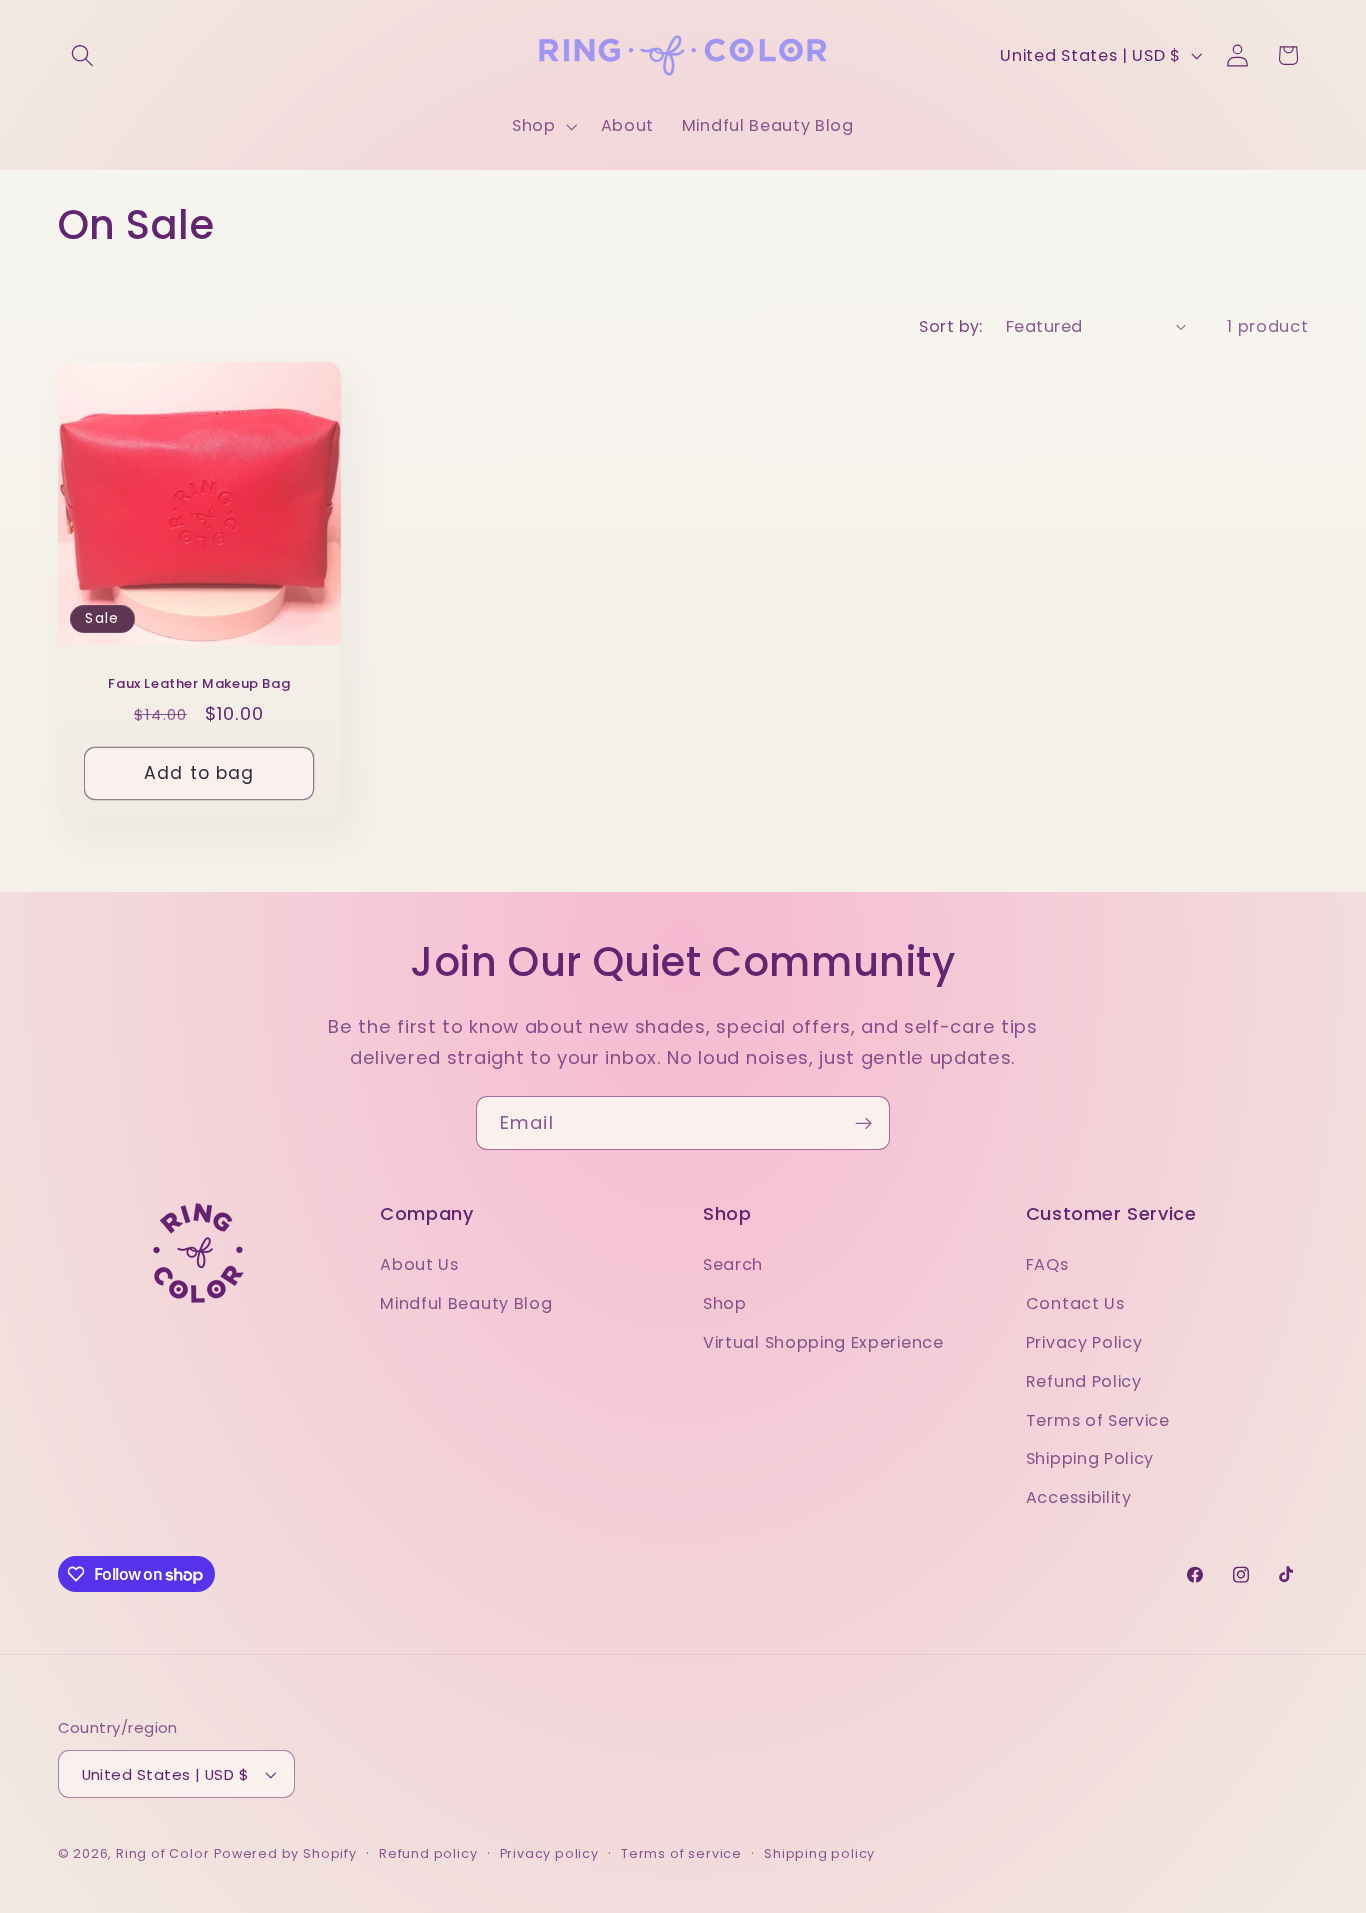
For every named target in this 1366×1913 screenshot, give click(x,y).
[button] (83, 55)
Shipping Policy (1090, 1458)
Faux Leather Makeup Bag (199, 684)
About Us (419, 1264)
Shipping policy (819, 1853)
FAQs (1047, 1264)
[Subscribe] (863, 1123)
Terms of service (681, 1853)
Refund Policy (1084, 1381)
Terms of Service (1098, 1420)
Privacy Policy (1084, 1342)
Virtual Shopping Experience (823, 1342)
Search (733, 1264)
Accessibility (1079, 1497)
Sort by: (951, 326)
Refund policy (428, 1853)
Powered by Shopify (285, 1853)
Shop (725, 1303)
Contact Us (1075, 1303)
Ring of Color (162, 1853)
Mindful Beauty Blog (466, 1303)
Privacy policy (549, 1853)
